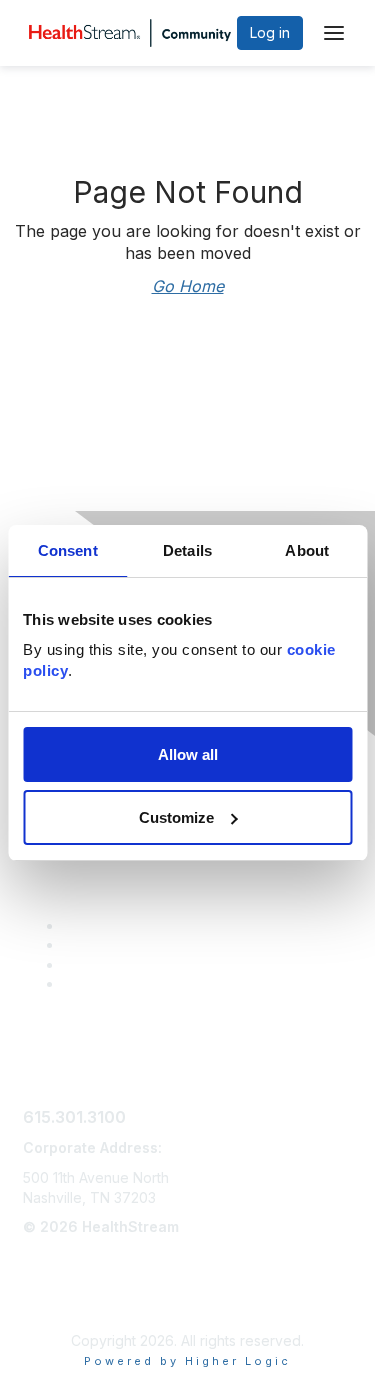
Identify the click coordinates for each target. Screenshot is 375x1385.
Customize (176, 817)
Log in (270, 32)
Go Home (188, 286)
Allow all (188, 754)
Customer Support (123, 925)
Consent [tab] (68, 550)
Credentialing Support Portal (156, 983)
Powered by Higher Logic (187, 1361)
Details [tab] (187, 550)
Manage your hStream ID (144, 964)
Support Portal (110, 944)
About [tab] (307, 550)
